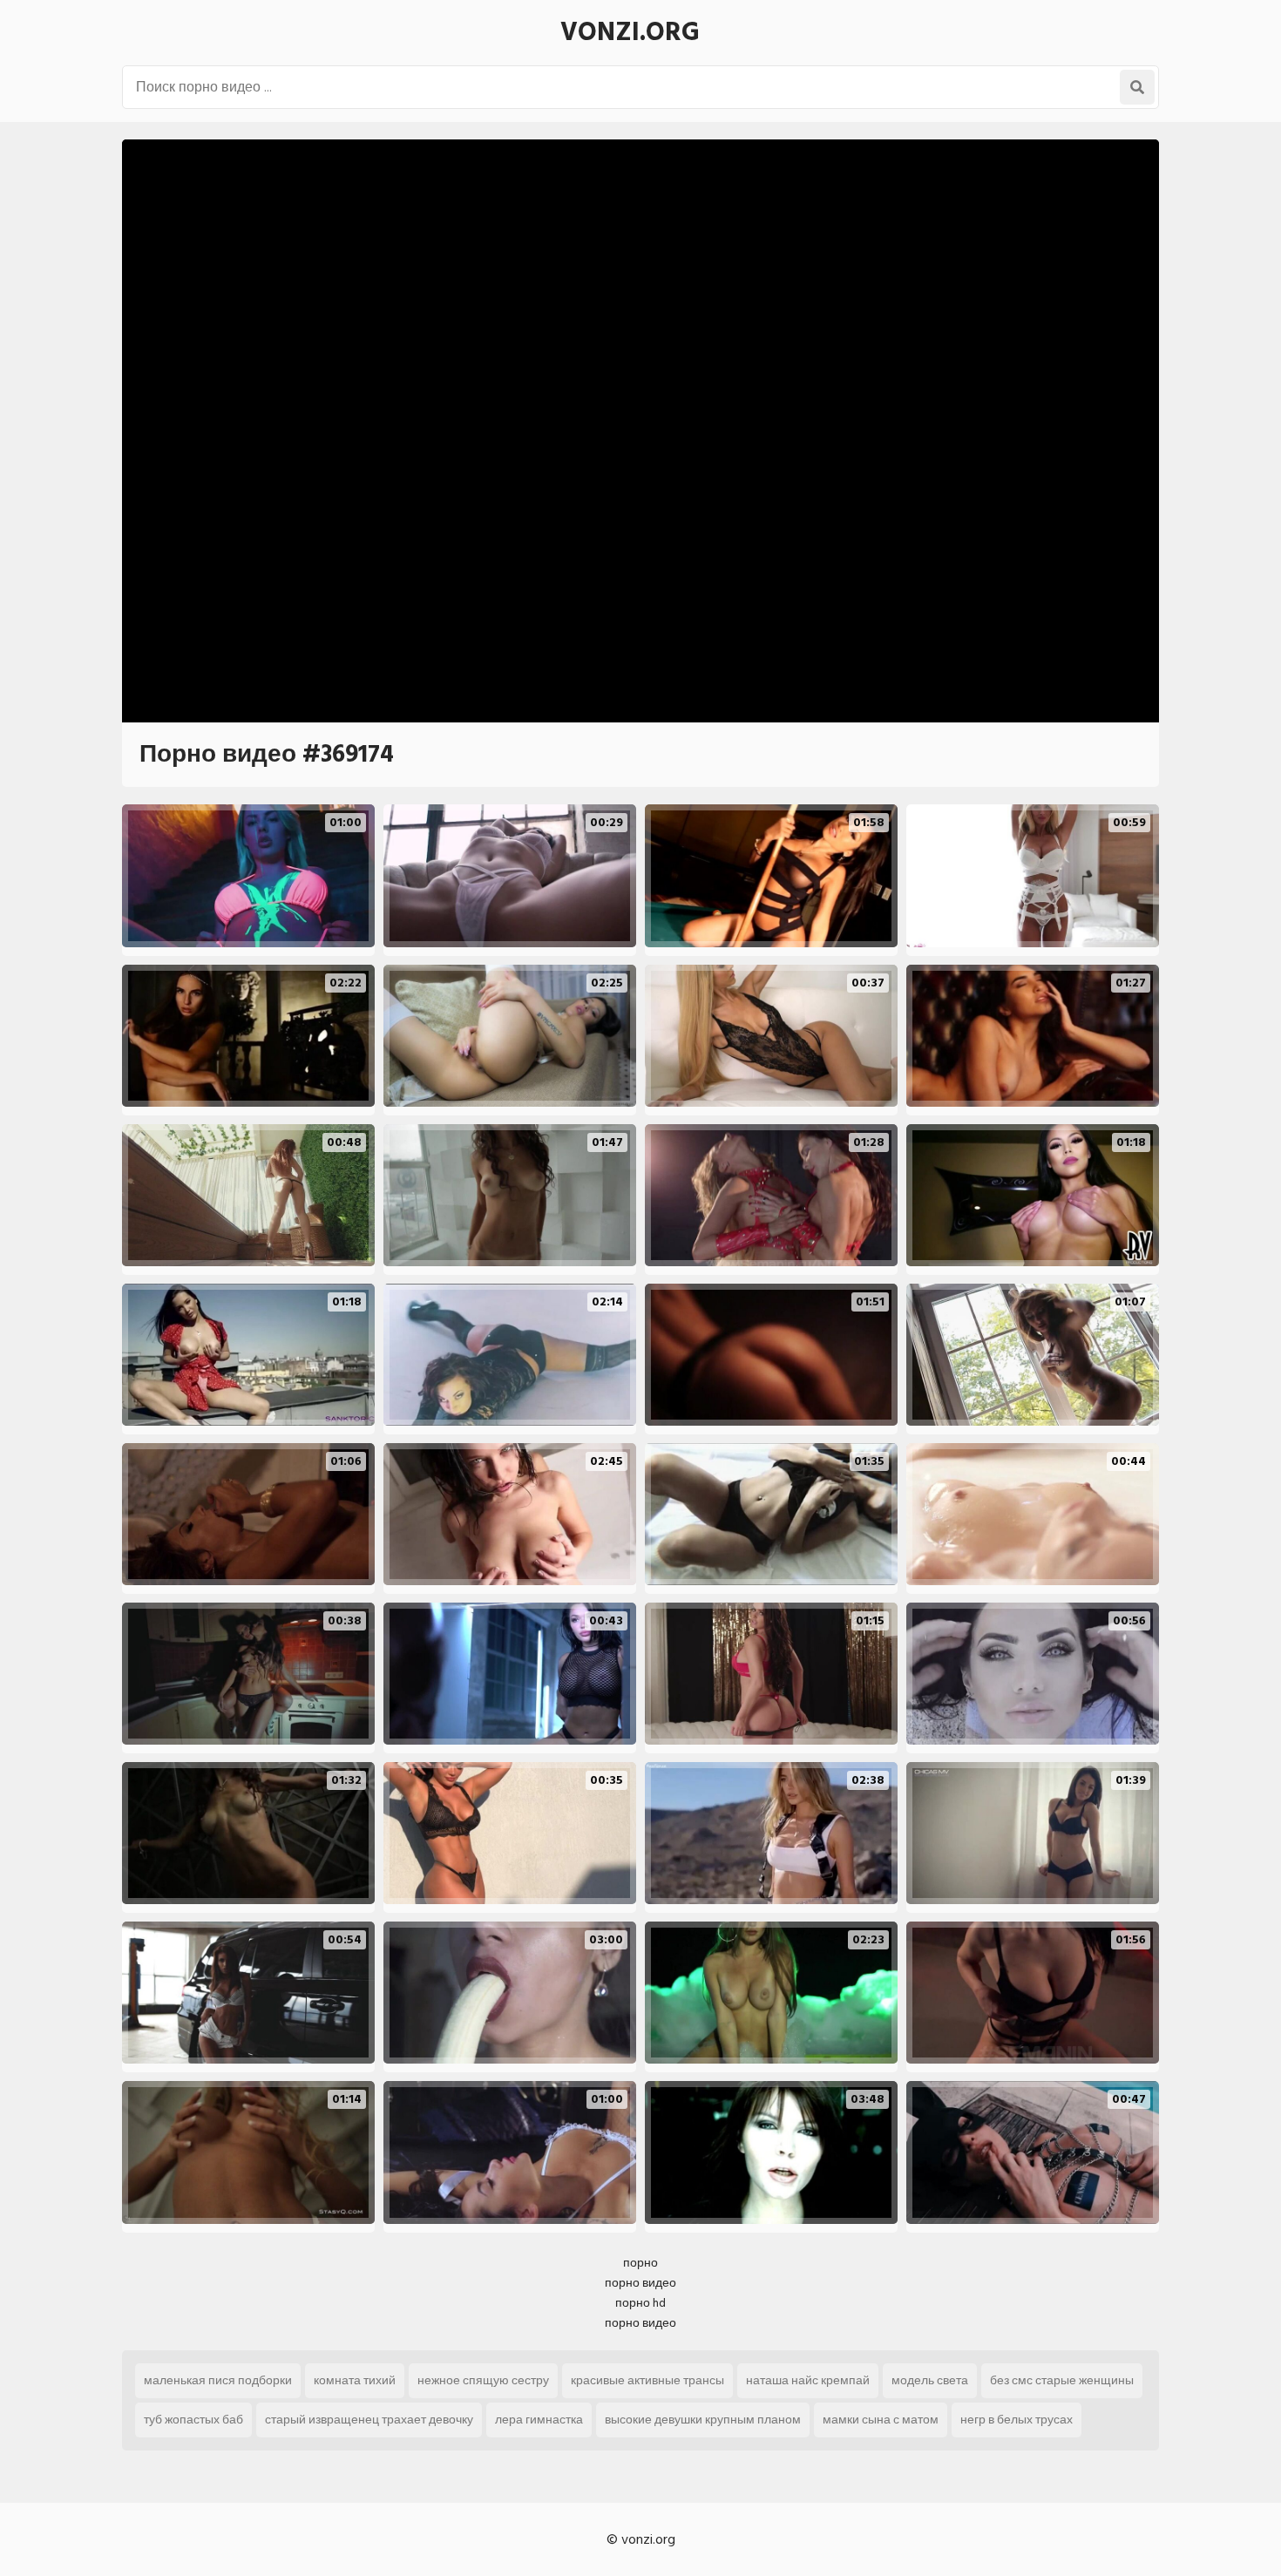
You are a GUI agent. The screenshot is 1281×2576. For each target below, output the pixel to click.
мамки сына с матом (881, 2420)
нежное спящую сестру (483, 2380)
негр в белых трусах (1017, 2420)
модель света (930, 2380)
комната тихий (355, 2380)
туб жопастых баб (193, 2420)
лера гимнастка (539, 2420)
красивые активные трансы (647, 2380)
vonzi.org (630, 32)
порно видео (640, 2283)
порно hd (640, 2303)
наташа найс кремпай (808, 2380)
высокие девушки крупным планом (703, 2420)
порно (640, 2263)
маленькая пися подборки (218, 2380)
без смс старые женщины (1062, 2380)
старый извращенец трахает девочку (369, 2420)
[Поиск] (1137, 87)
